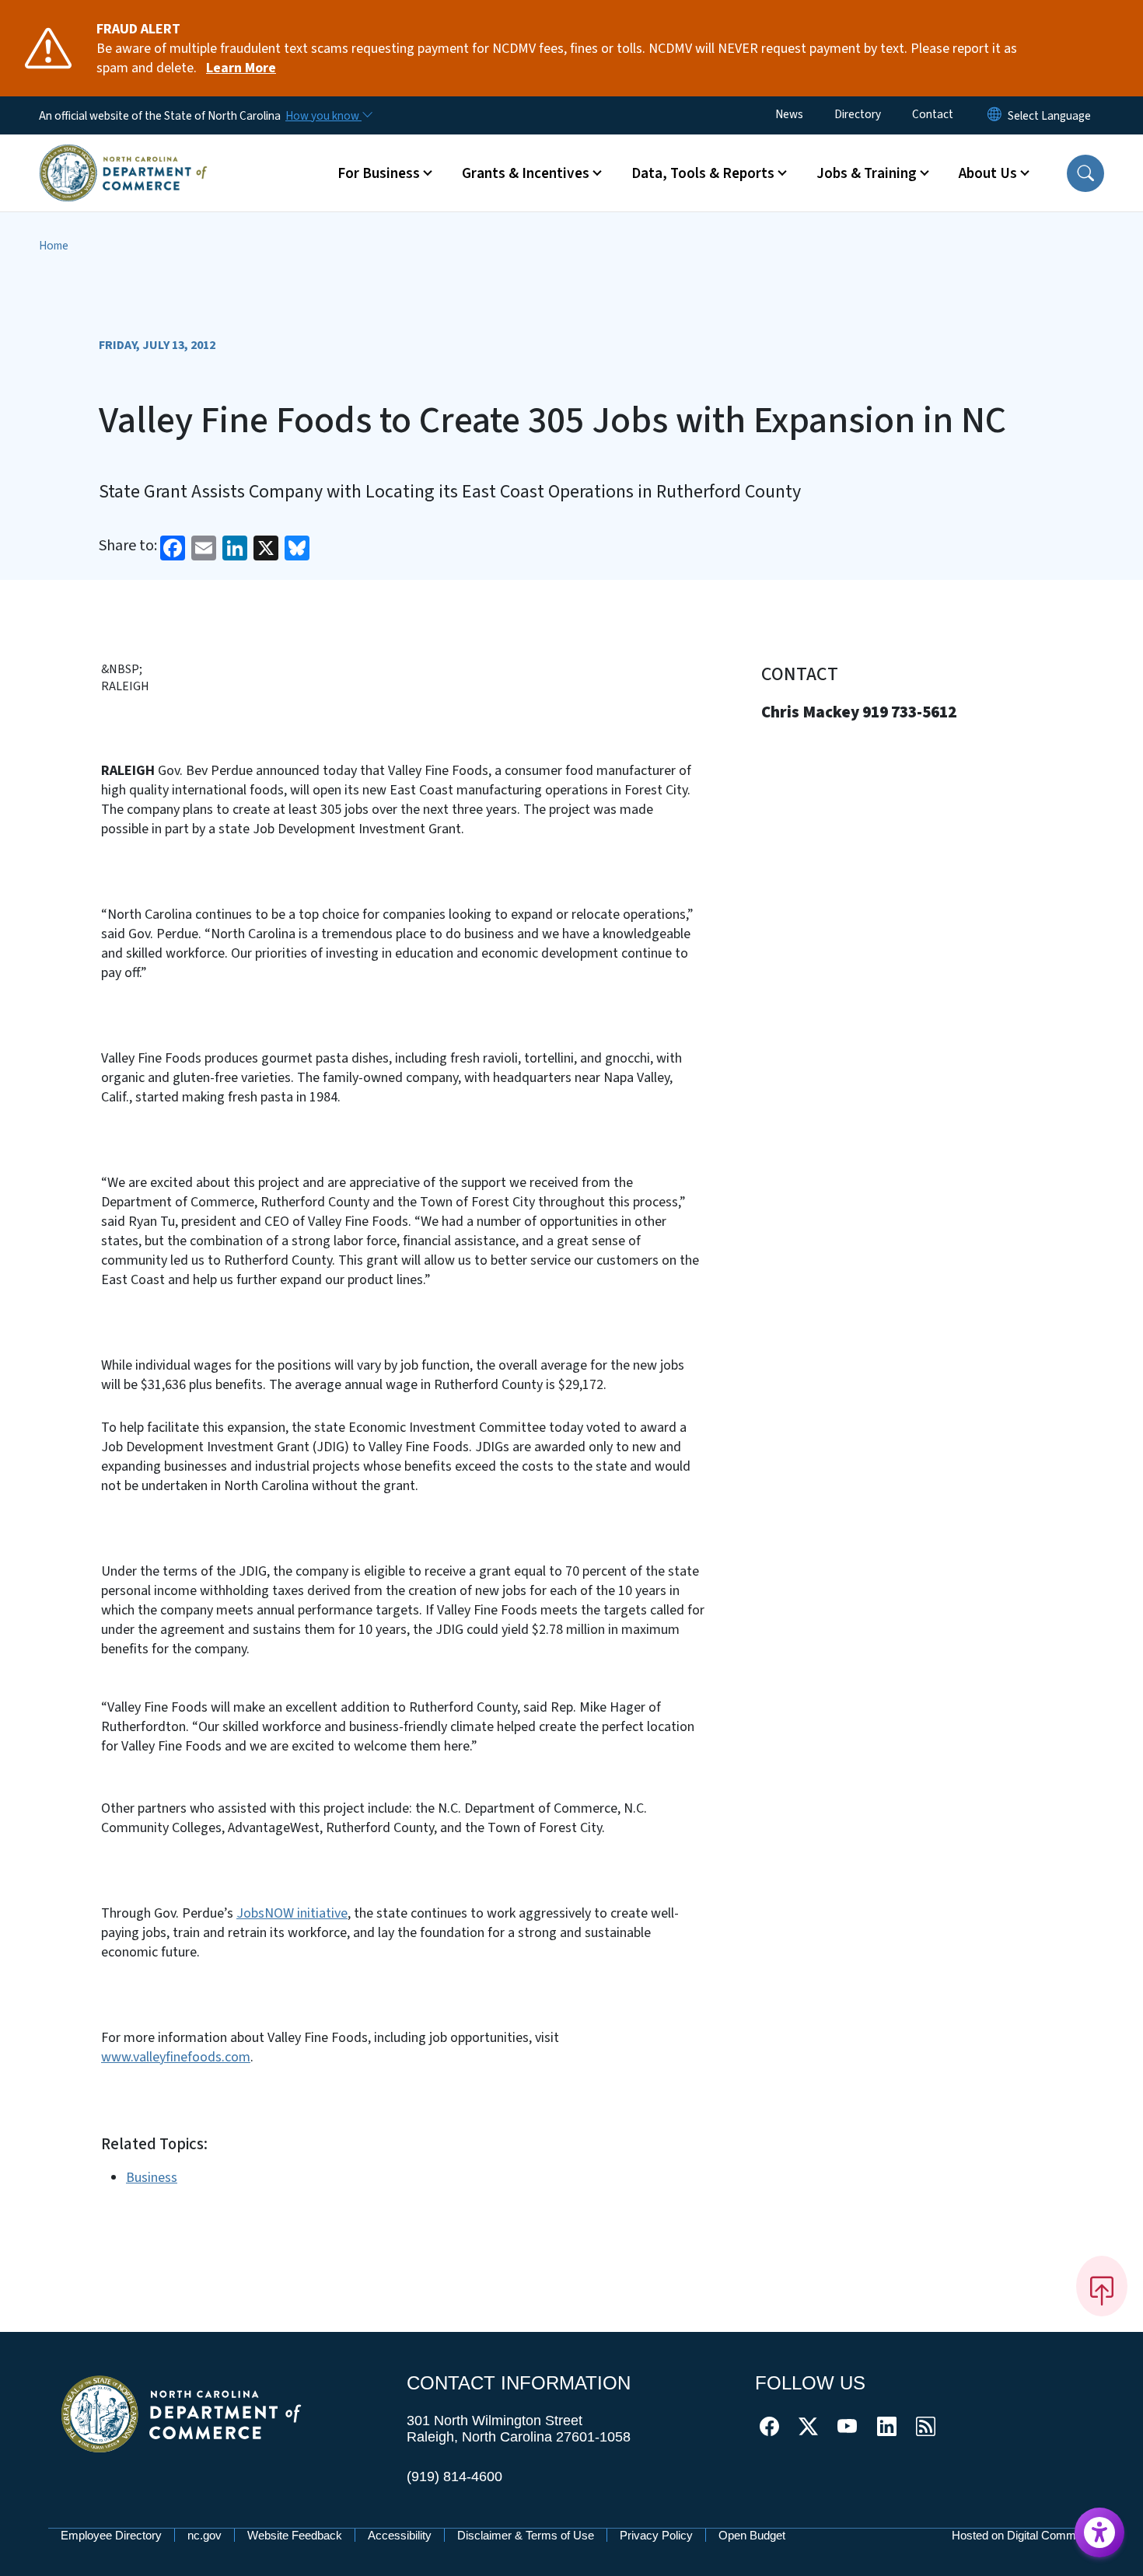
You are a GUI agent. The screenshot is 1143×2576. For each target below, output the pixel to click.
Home (54, 246)
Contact (933, 114)
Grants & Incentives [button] (526, 173)
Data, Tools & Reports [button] (703, 173)
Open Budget (752, 2535)
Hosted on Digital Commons (1023, 2535)
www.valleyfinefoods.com (176, 2057)
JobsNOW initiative (292, 1913)
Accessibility (400, 2535)
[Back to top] (1102, 2286)
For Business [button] (379, 173)
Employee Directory (111, 2535)
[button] (1085, 173)
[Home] (123, 155)
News (789, 114)
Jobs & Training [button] (867, 173)
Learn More (241, 68)
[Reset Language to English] (994, 115)
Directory (858, 114)
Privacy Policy (656, 2535)
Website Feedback (295, 2535)
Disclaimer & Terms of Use (526, 2535)
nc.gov (204, 2535)
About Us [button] (988, 173)
